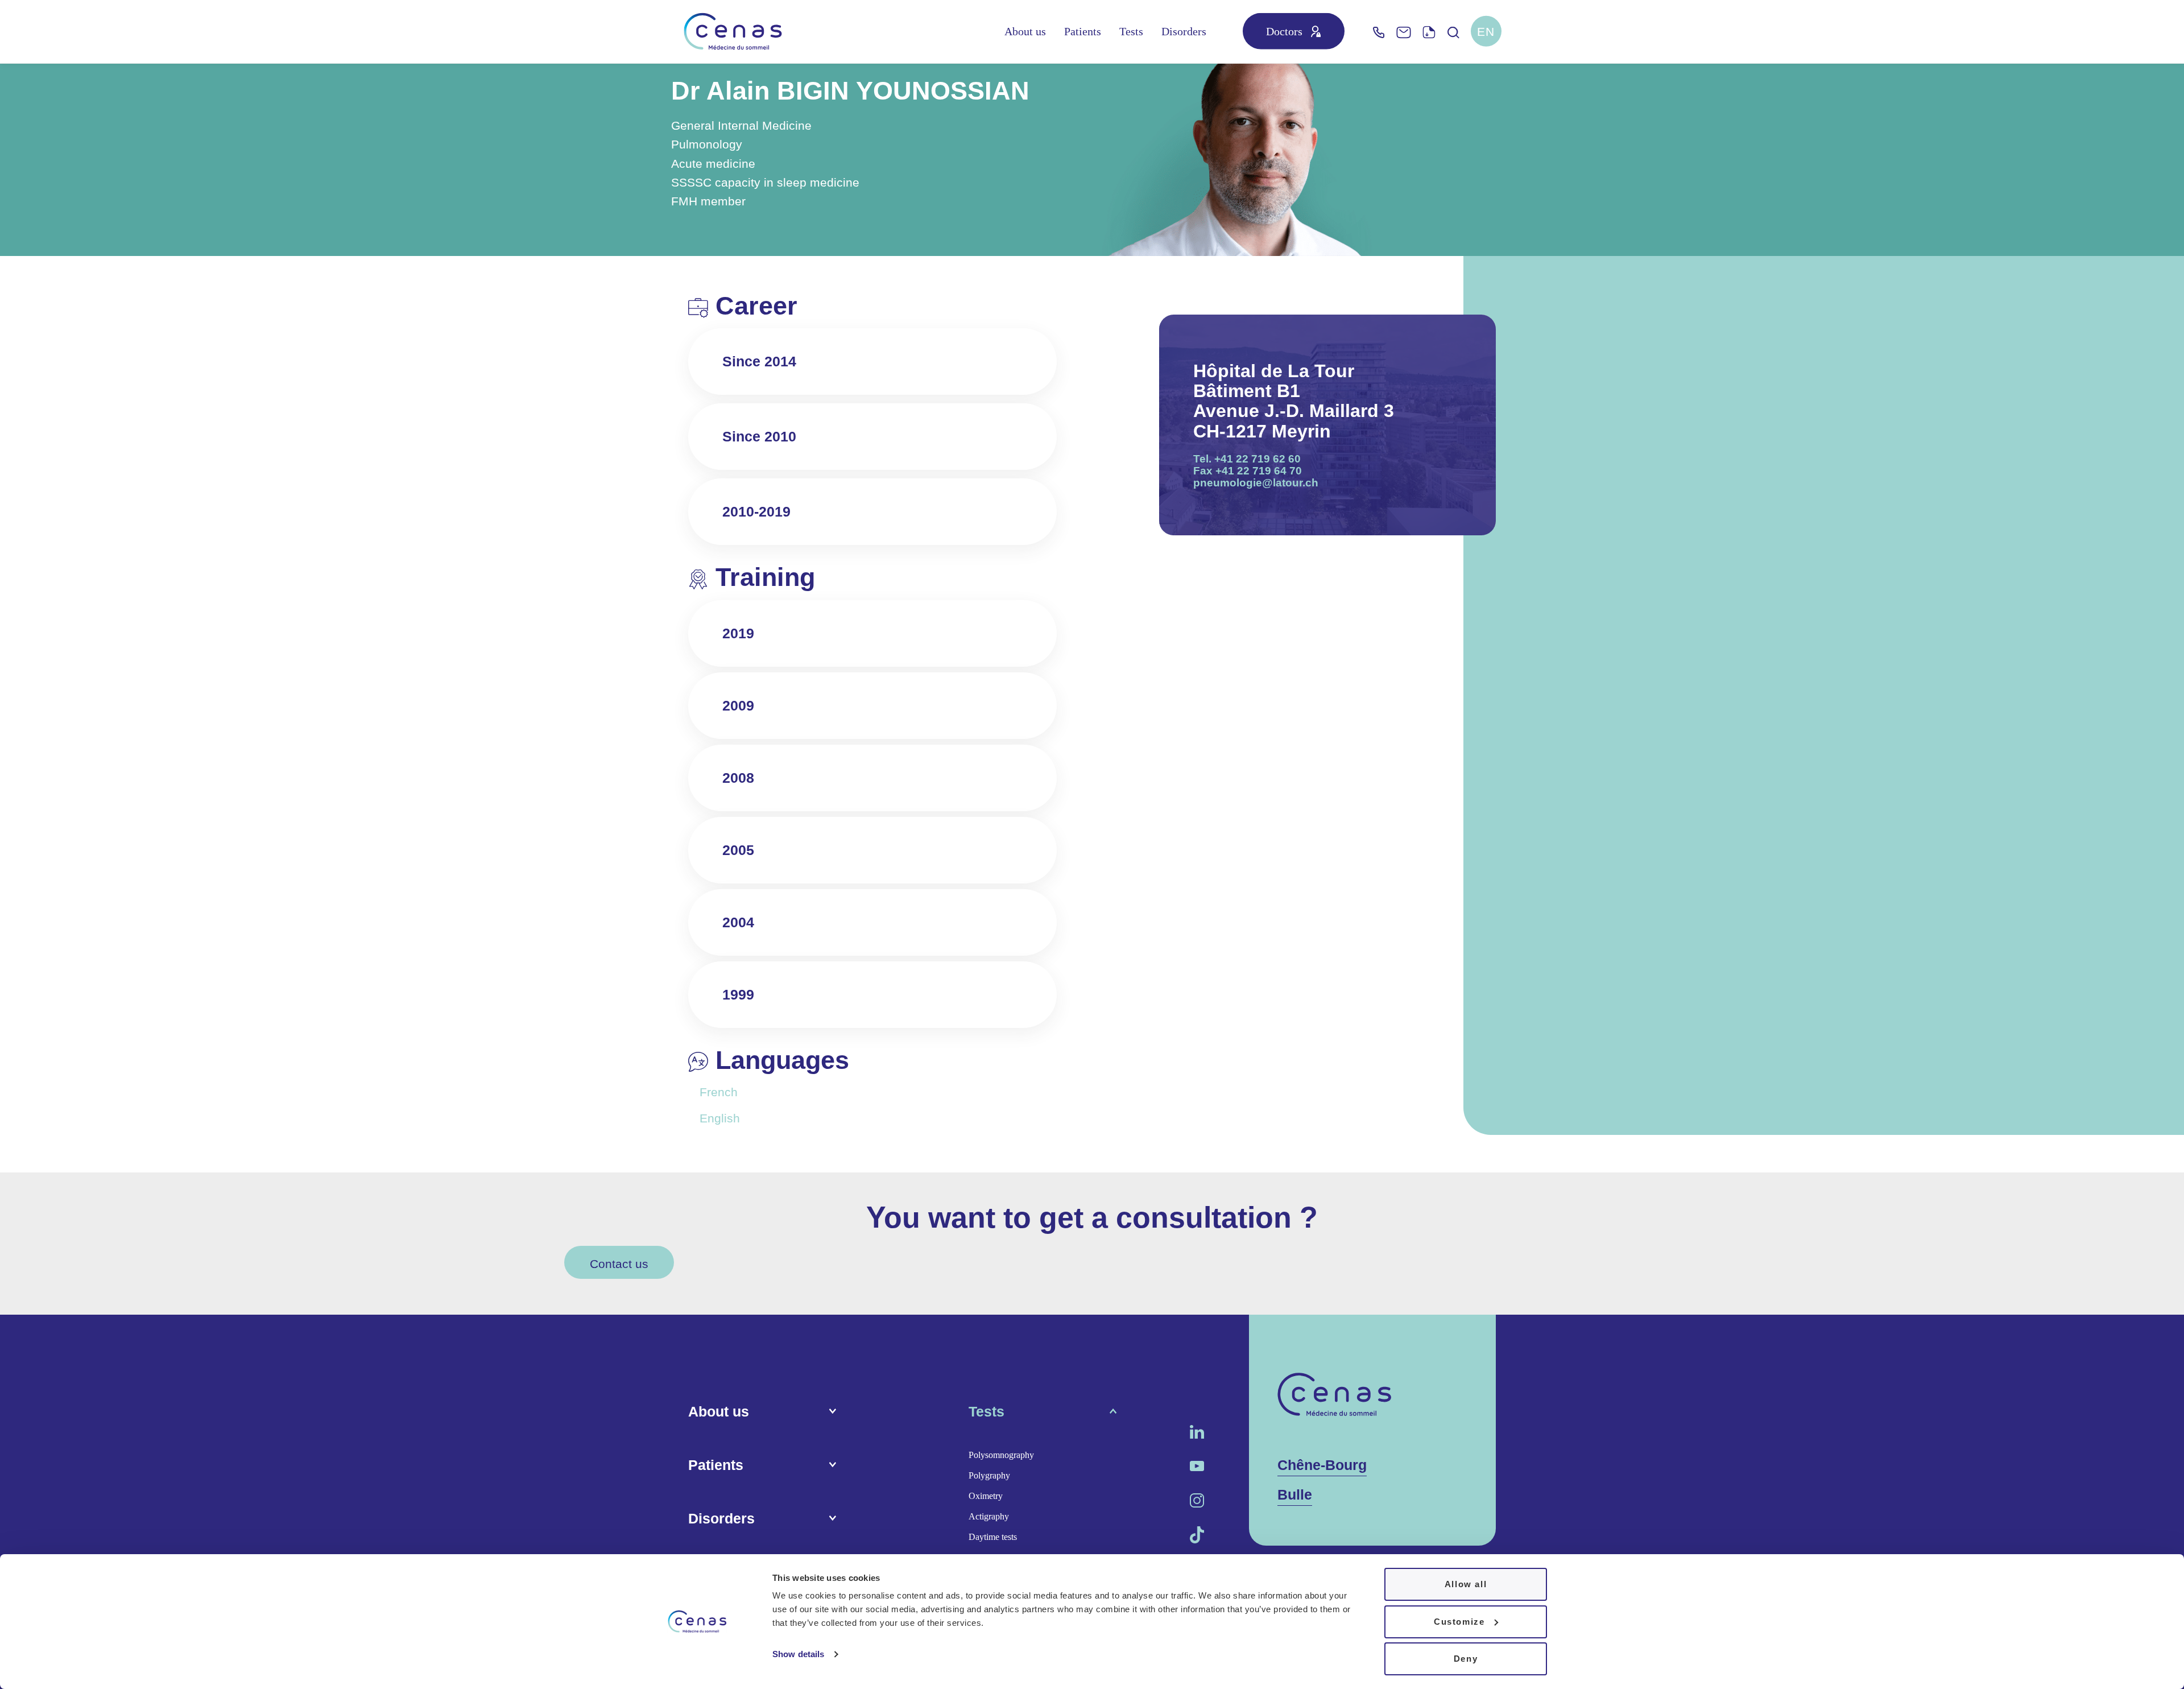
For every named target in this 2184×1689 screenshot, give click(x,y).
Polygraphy (989, 1475)
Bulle (1295, 1494)
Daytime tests (993, 1537)
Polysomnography (1001, 1455)
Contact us (619, 1264)
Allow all (1466, 1584)
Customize (1459, 1622)
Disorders (1184, 31)
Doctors (1284, 31)
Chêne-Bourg (1322, 1465)
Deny (1466, 1659)
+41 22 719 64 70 (1259, 471)
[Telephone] (1379, 32)
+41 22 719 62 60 (1258, 459)
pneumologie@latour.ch (1256, 483)
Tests (1131, 31)
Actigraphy (989, 1516)
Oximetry (986, 1496)
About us (1025, 31)
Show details (798, 1654)
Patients (1083, 31)
